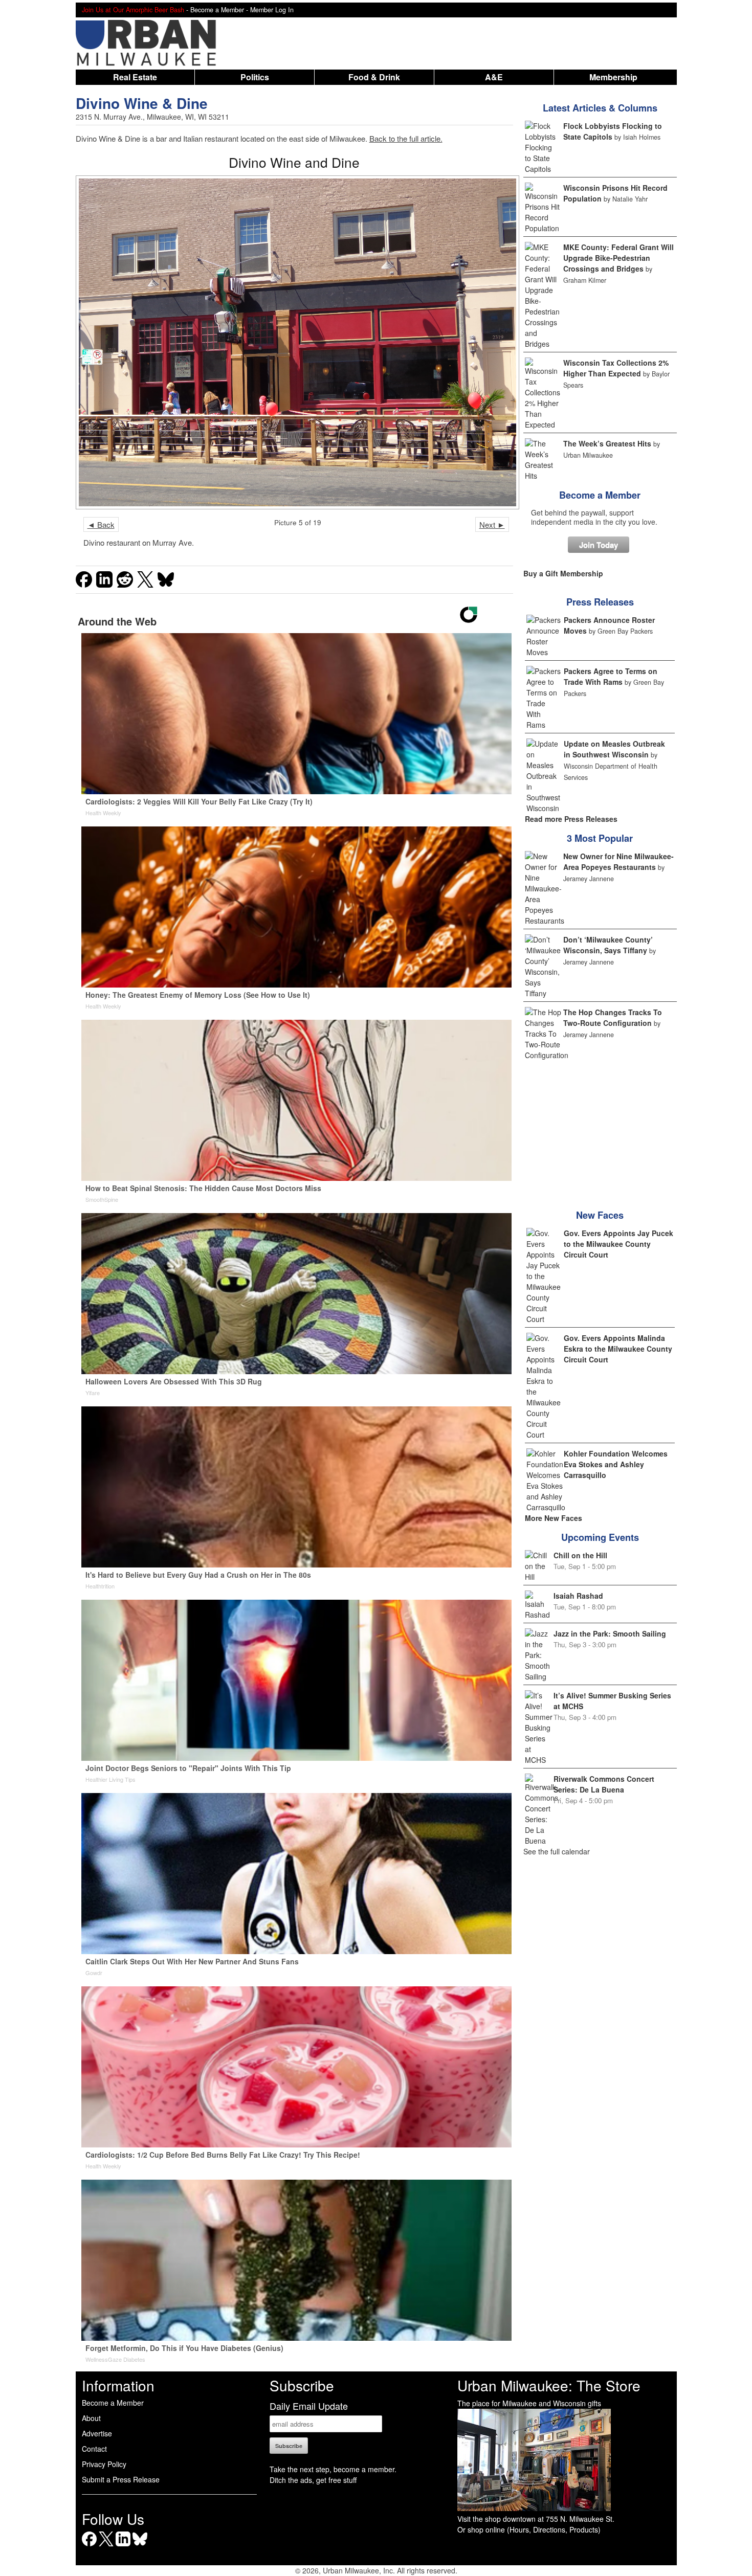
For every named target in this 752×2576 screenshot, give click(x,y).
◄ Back (101, 524)
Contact (94, 2449)
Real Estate (135, 77)
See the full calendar (557, 1851)
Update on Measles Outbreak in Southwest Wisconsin (614, 749)
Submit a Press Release (121, 2479)
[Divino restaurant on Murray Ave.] (294, 342)
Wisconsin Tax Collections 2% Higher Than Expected (616, 368)
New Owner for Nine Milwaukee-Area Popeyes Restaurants (618, 861)
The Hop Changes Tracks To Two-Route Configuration (613, 1017)
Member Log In (272, 10)
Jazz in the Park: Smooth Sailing (610, 1633)
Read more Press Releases (571, 819)
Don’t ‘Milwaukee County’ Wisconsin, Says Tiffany (608, 945)
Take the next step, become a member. (333, 2469)
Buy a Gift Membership (563, 573)
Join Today (599, 545)
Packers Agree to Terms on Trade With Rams (611, 676)
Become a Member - (220, 10)
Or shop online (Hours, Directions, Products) (529, 2529)
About (91, 2418)
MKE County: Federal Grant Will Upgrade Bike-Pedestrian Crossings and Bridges (618, 258)
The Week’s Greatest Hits (607, 443)
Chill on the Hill (580, 1555)
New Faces (600, 1215)
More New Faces (554, 1518)
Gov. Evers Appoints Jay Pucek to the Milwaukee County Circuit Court (618, 1244)
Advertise (97, 2433)
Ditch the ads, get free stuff (313, 2480)
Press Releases (600, 602)
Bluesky (140, 2546)
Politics (255, 77)
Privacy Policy (104, 2464)
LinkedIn (123, 2546)
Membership (613, 77)
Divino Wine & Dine (142, 103)
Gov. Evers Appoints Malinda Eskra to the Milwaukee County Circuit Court (618, 1349)
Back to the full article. (406, 138)
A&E (494, 77)
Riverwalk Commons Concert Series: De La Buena (604, 1784)
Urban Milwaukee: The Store (549, 2385)
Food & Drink (374, 77)
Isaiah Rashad (578, 1596)
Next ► (492, 524)
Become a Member (600, 495)
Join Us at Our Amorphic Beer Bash (133, 10)
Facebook (89, 2546)
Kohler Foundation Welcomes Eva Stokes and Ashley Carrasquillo (616, 1464)
